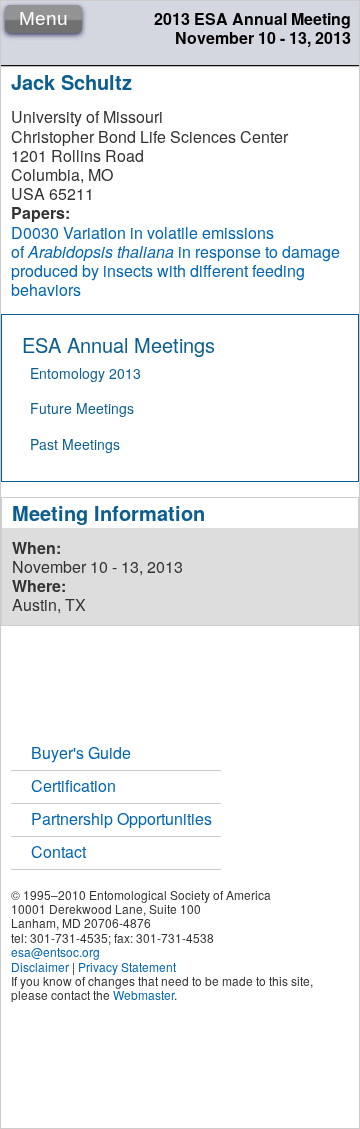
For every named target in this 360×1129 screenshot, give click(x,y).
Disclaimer (40, 966)
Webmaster (143, 994)
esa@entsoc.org (55, 951)
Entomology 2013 (85, 373)
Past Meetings (75, 444)
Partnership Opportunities (121, 818)
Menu (43, 18)
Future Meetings (82, 408)
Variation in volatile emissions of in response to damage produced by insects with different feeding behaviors (175, 261)
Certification (73, 785)
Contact (58, 851)
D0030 (35, 232)
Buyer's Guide (81, 752)
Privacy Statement (127, 966)
